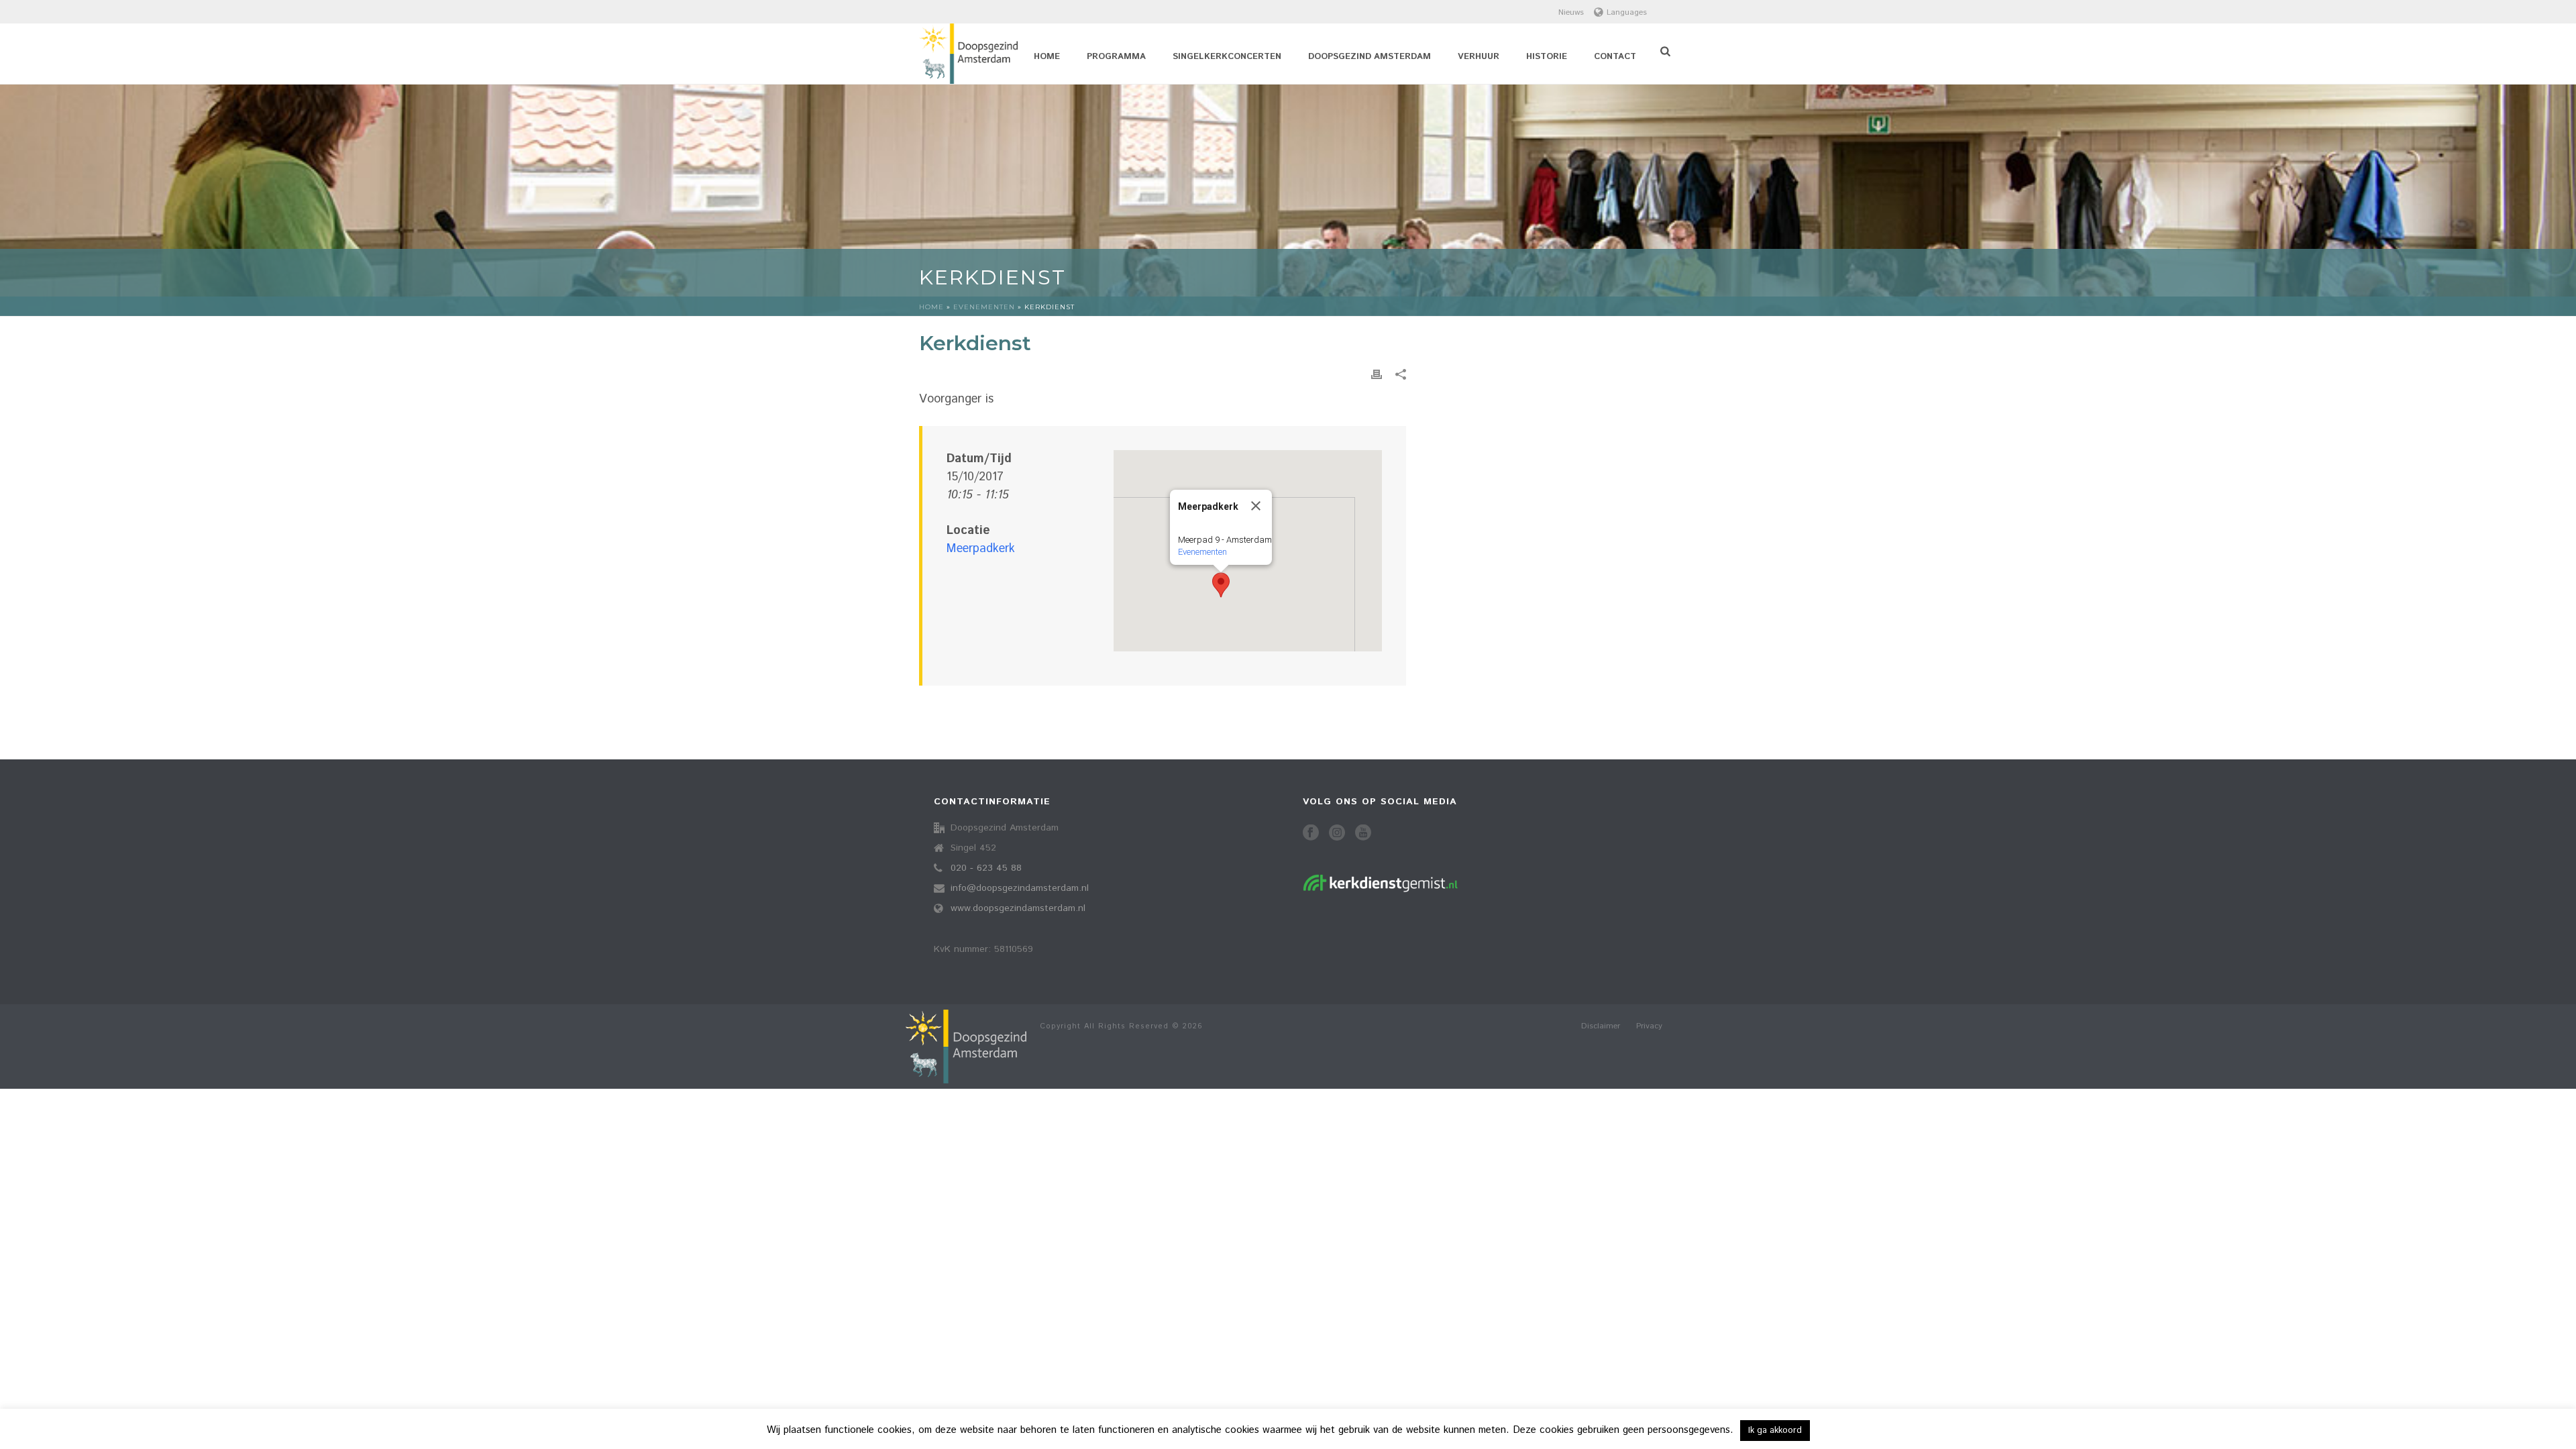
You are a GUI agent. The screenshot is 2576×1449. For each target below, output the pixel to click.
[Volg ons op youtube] (1363, 834)
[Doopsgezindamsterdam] (966, 1046)
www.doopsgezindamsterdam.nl (1018, 908)
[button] (1221, 585)
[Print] (1377, 375)
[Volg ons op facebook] (1311, 834)
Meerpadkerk (981, 549)
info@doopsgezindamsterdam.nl (1020, 888)
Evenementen (984, 307)
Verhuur (1479, 57)
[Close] (1256, 506)
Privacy (1649, 1026)
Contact (1615, 57)
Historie (1547, 57)
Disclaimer (1601, 1026)
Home (1047, 57)
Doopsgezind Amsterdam (1370, 57)
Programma (1116, 57)
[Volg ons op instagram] (1337, 834)
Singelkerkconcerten (1227, 57)
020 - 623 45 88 (986, 868)
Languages (1627, 12)
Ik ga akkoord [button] (1775, 1431)
